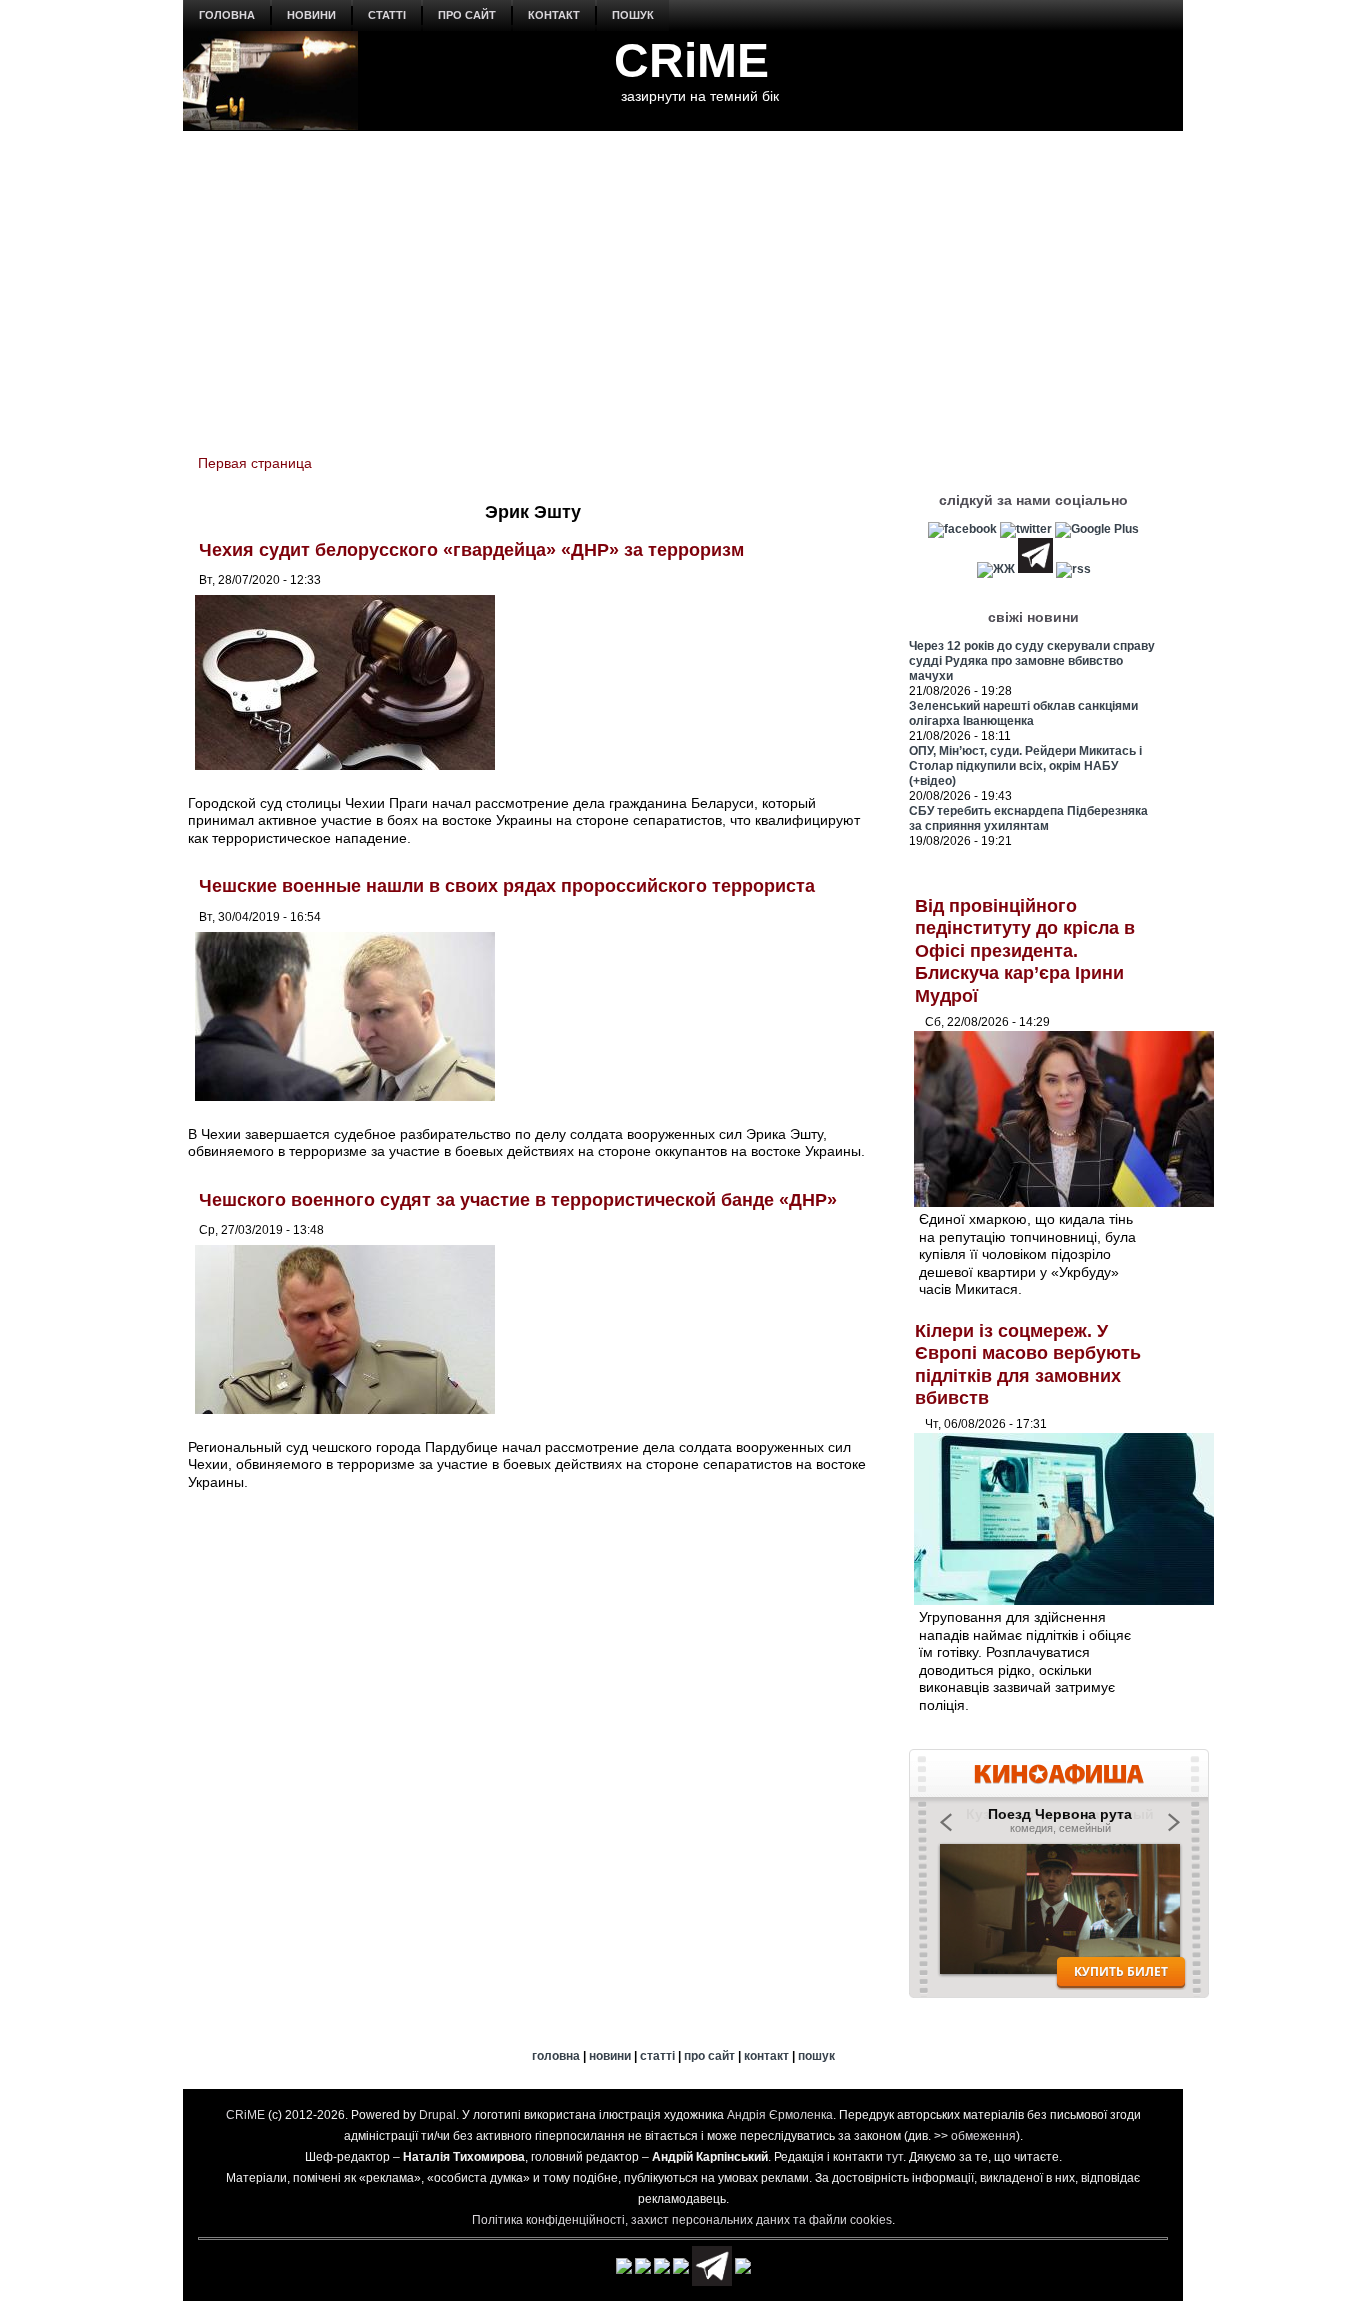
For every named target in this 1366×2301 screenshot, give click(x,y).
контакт (554, 15)
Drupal (437, 2115)
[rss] (1073, 569)
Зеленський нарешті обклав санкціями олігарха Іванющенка (1023, 713)
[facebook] (962, 529)
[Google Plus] (1097, 529)
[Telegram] (1035, 569)
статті (387, 15)
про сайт (467, 15)
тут (894, 2157)
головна (227, 15)
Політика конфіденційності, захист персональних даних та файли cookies (682, 2220)
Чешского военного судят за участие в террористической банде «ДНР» (518, 1200)
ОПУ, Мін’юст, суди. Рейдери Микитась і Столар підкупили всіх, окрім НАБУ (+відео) (1025, 766)
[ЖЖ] (996, 569)
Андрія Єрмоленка (780, 2115)
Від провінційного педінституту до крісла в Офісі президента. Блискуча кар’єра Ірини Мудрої (1025, 951)
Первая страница (255, 463)
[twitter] (1026, 529)
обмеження (983, 2136)
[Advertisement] (683, 281)
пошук (633, 15)
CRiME (691, 60)
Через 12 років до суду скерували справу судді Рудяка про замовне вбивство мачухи (1032, 661)
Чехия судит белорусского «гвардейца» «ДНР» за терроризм (471, 550)
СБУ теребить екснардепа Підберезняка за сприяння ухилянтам (1028, 818)
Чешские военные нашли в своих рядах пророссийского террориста (507, 886)
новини (311, 15)
